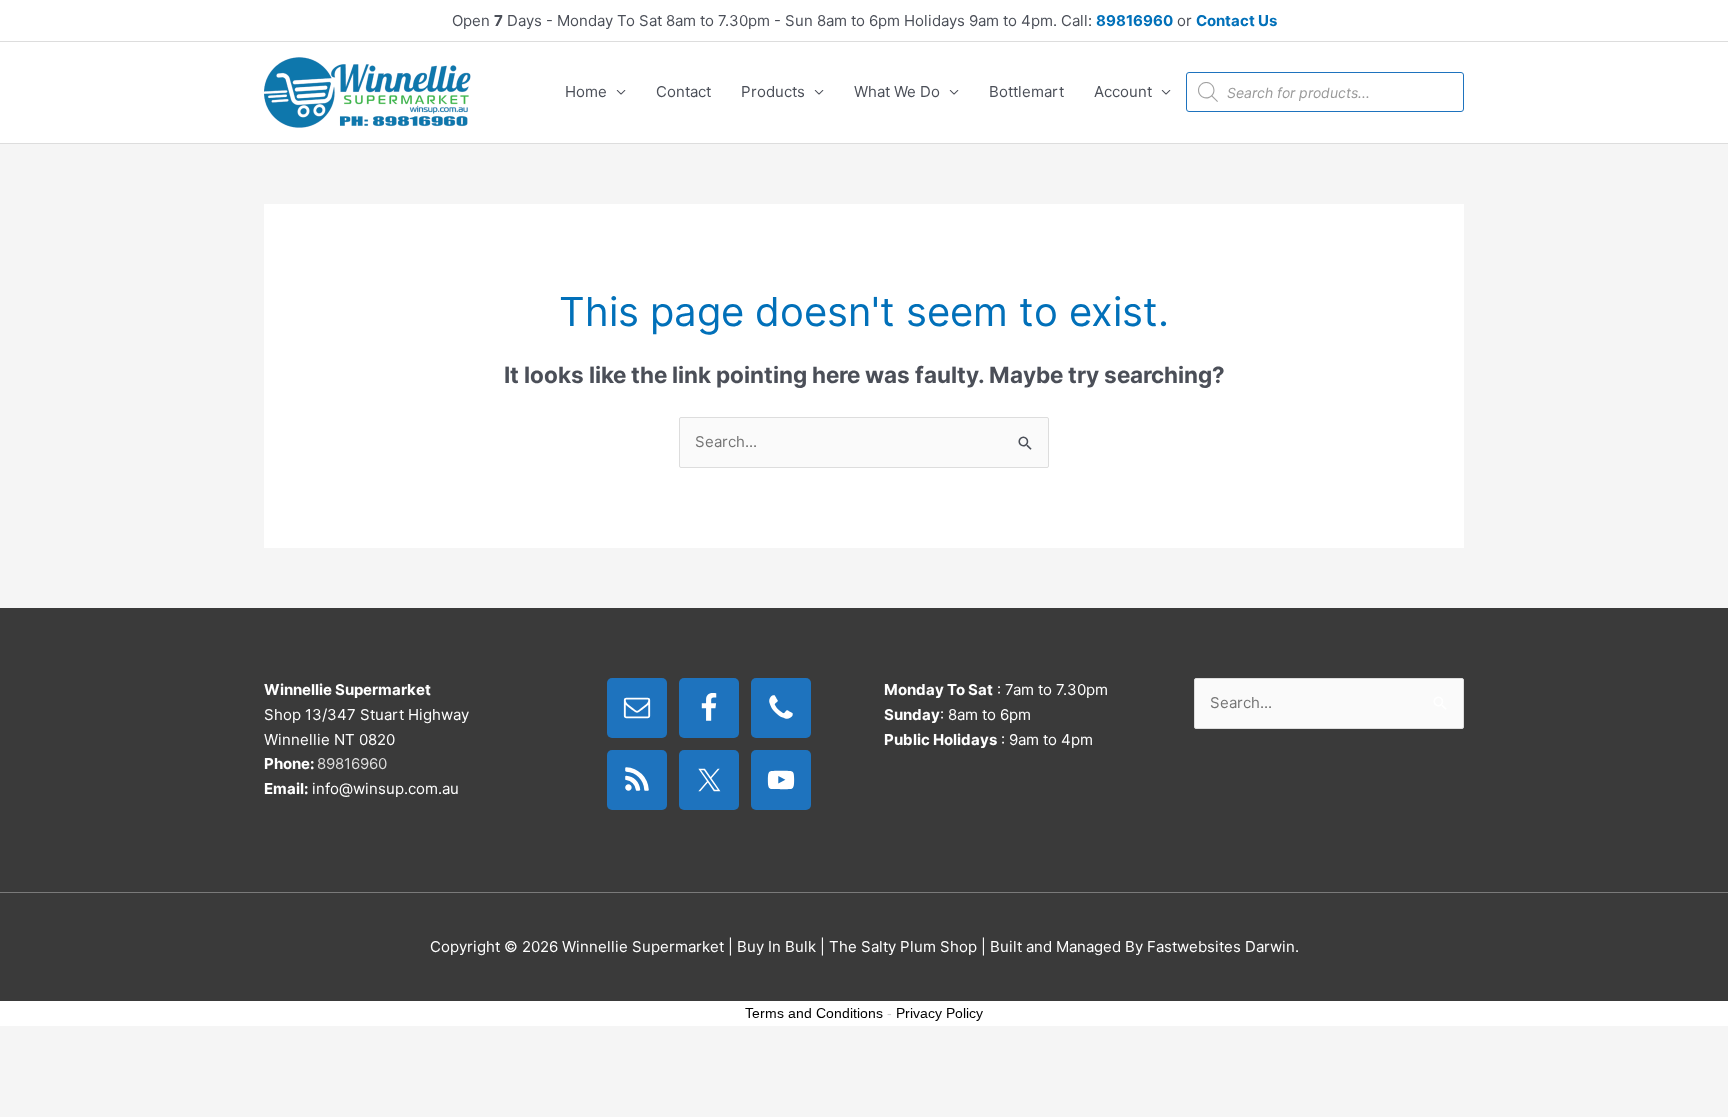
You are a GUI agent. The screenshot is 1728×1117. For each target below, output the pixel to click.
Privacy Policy (939, 1013)
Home (586, 91)
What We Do (897, 91)
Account (1123, 91)
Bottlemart (1026, 91)
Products (773, 91)
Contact (683, 91)
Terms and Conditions (814, 1013)
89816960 (1134, 20)
